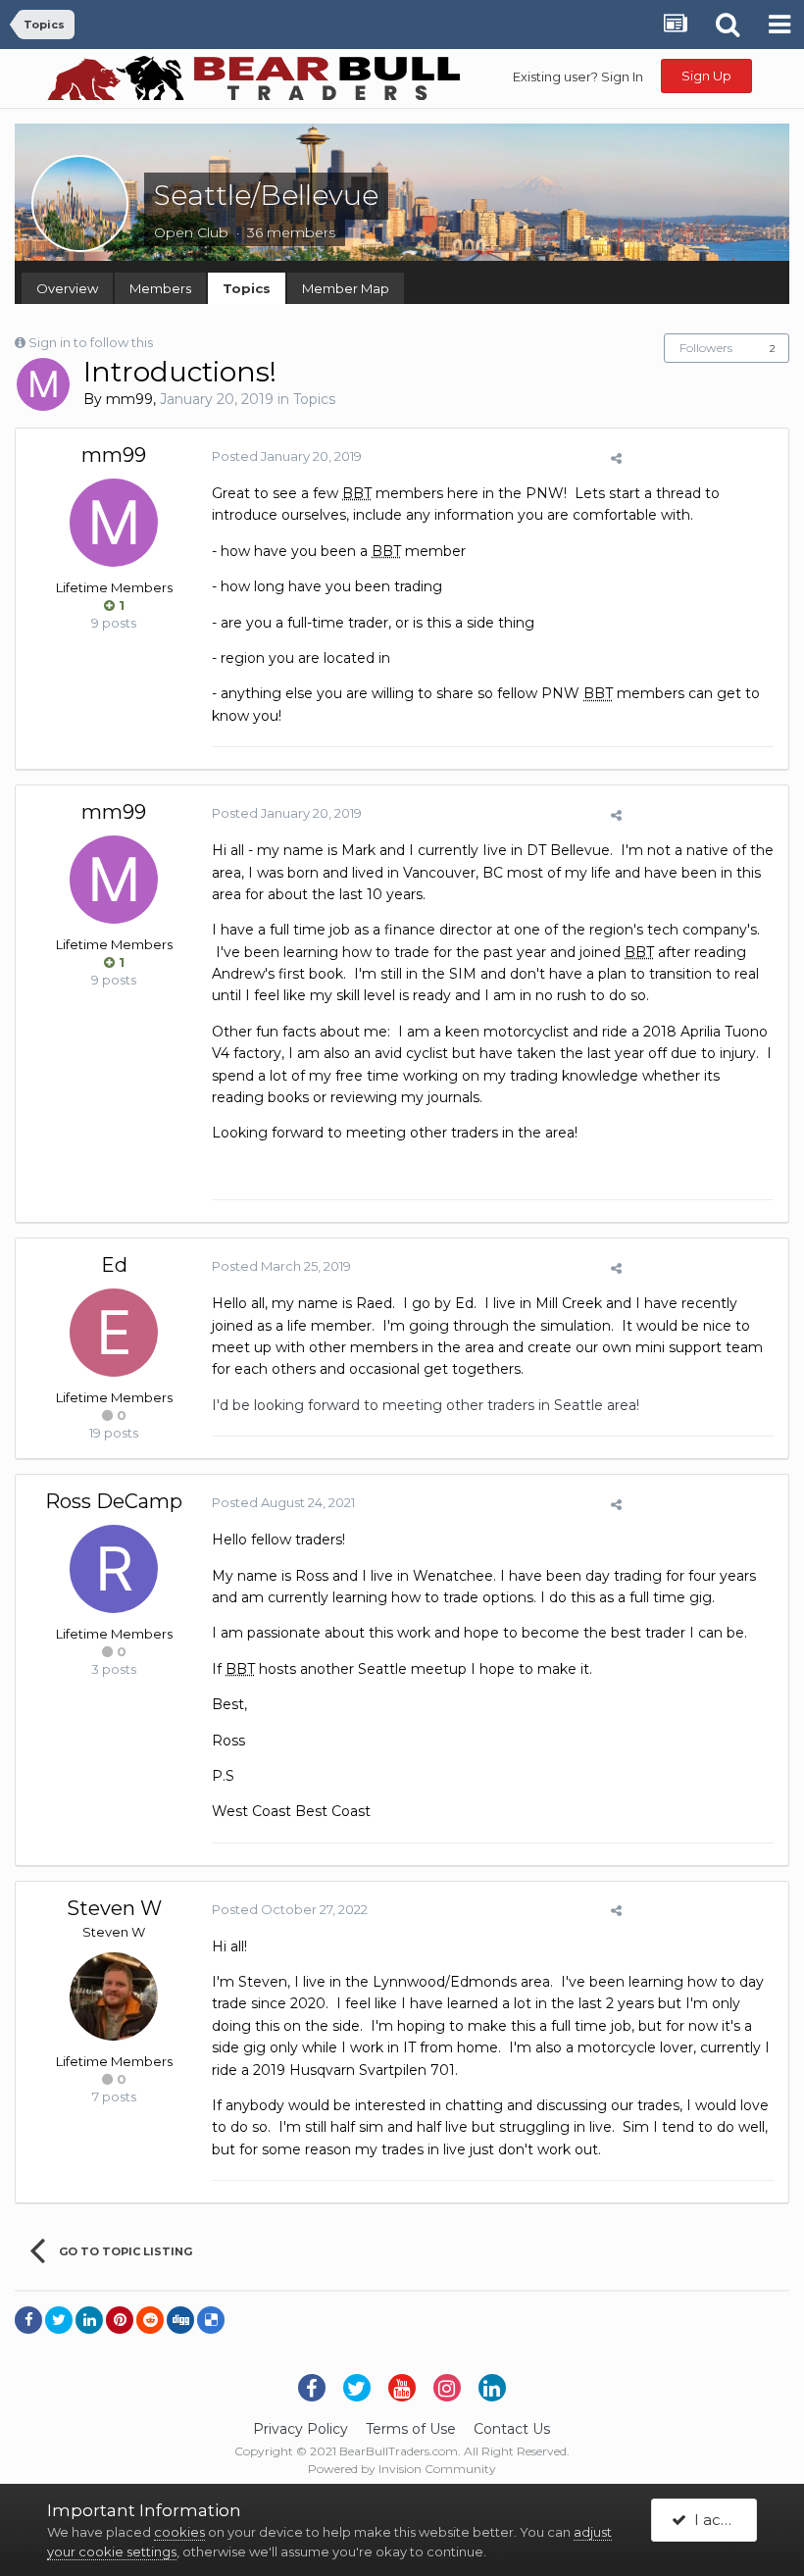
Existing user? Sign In (578, 76)
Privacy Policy (301, 2429)
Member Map (346, 288)
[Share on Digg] (180, 2320)
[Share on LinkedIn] (89, 2320)
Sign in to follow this (91, 342)
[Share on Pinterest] (120, 2320)
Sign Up (706, 76)
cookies (179, 2532)
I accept (721, 2520)
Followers (706, 348)
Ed (114, 1265)
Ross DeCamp (114, 1501)
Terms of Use (411, 2429)
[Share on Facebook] (28, 2320)
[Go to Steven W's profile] (114, 1996)
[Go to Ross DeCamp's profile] (114, 1569)
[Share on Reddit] (150, 2320)
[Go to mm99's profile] (43, 384)
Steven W (114, 1908)
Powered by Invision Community (402, 2469)
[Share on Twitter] (59, 2320)
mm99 (129, 399)
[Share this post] (616, 458)
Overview (67, 288)
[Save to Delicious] (211, 2320)
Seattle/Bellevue (266, 195)
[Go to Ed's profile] (114, 1333)
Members (160, 288)
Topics (247, 288)
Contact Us (512, 2429)
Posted (287, 456)
